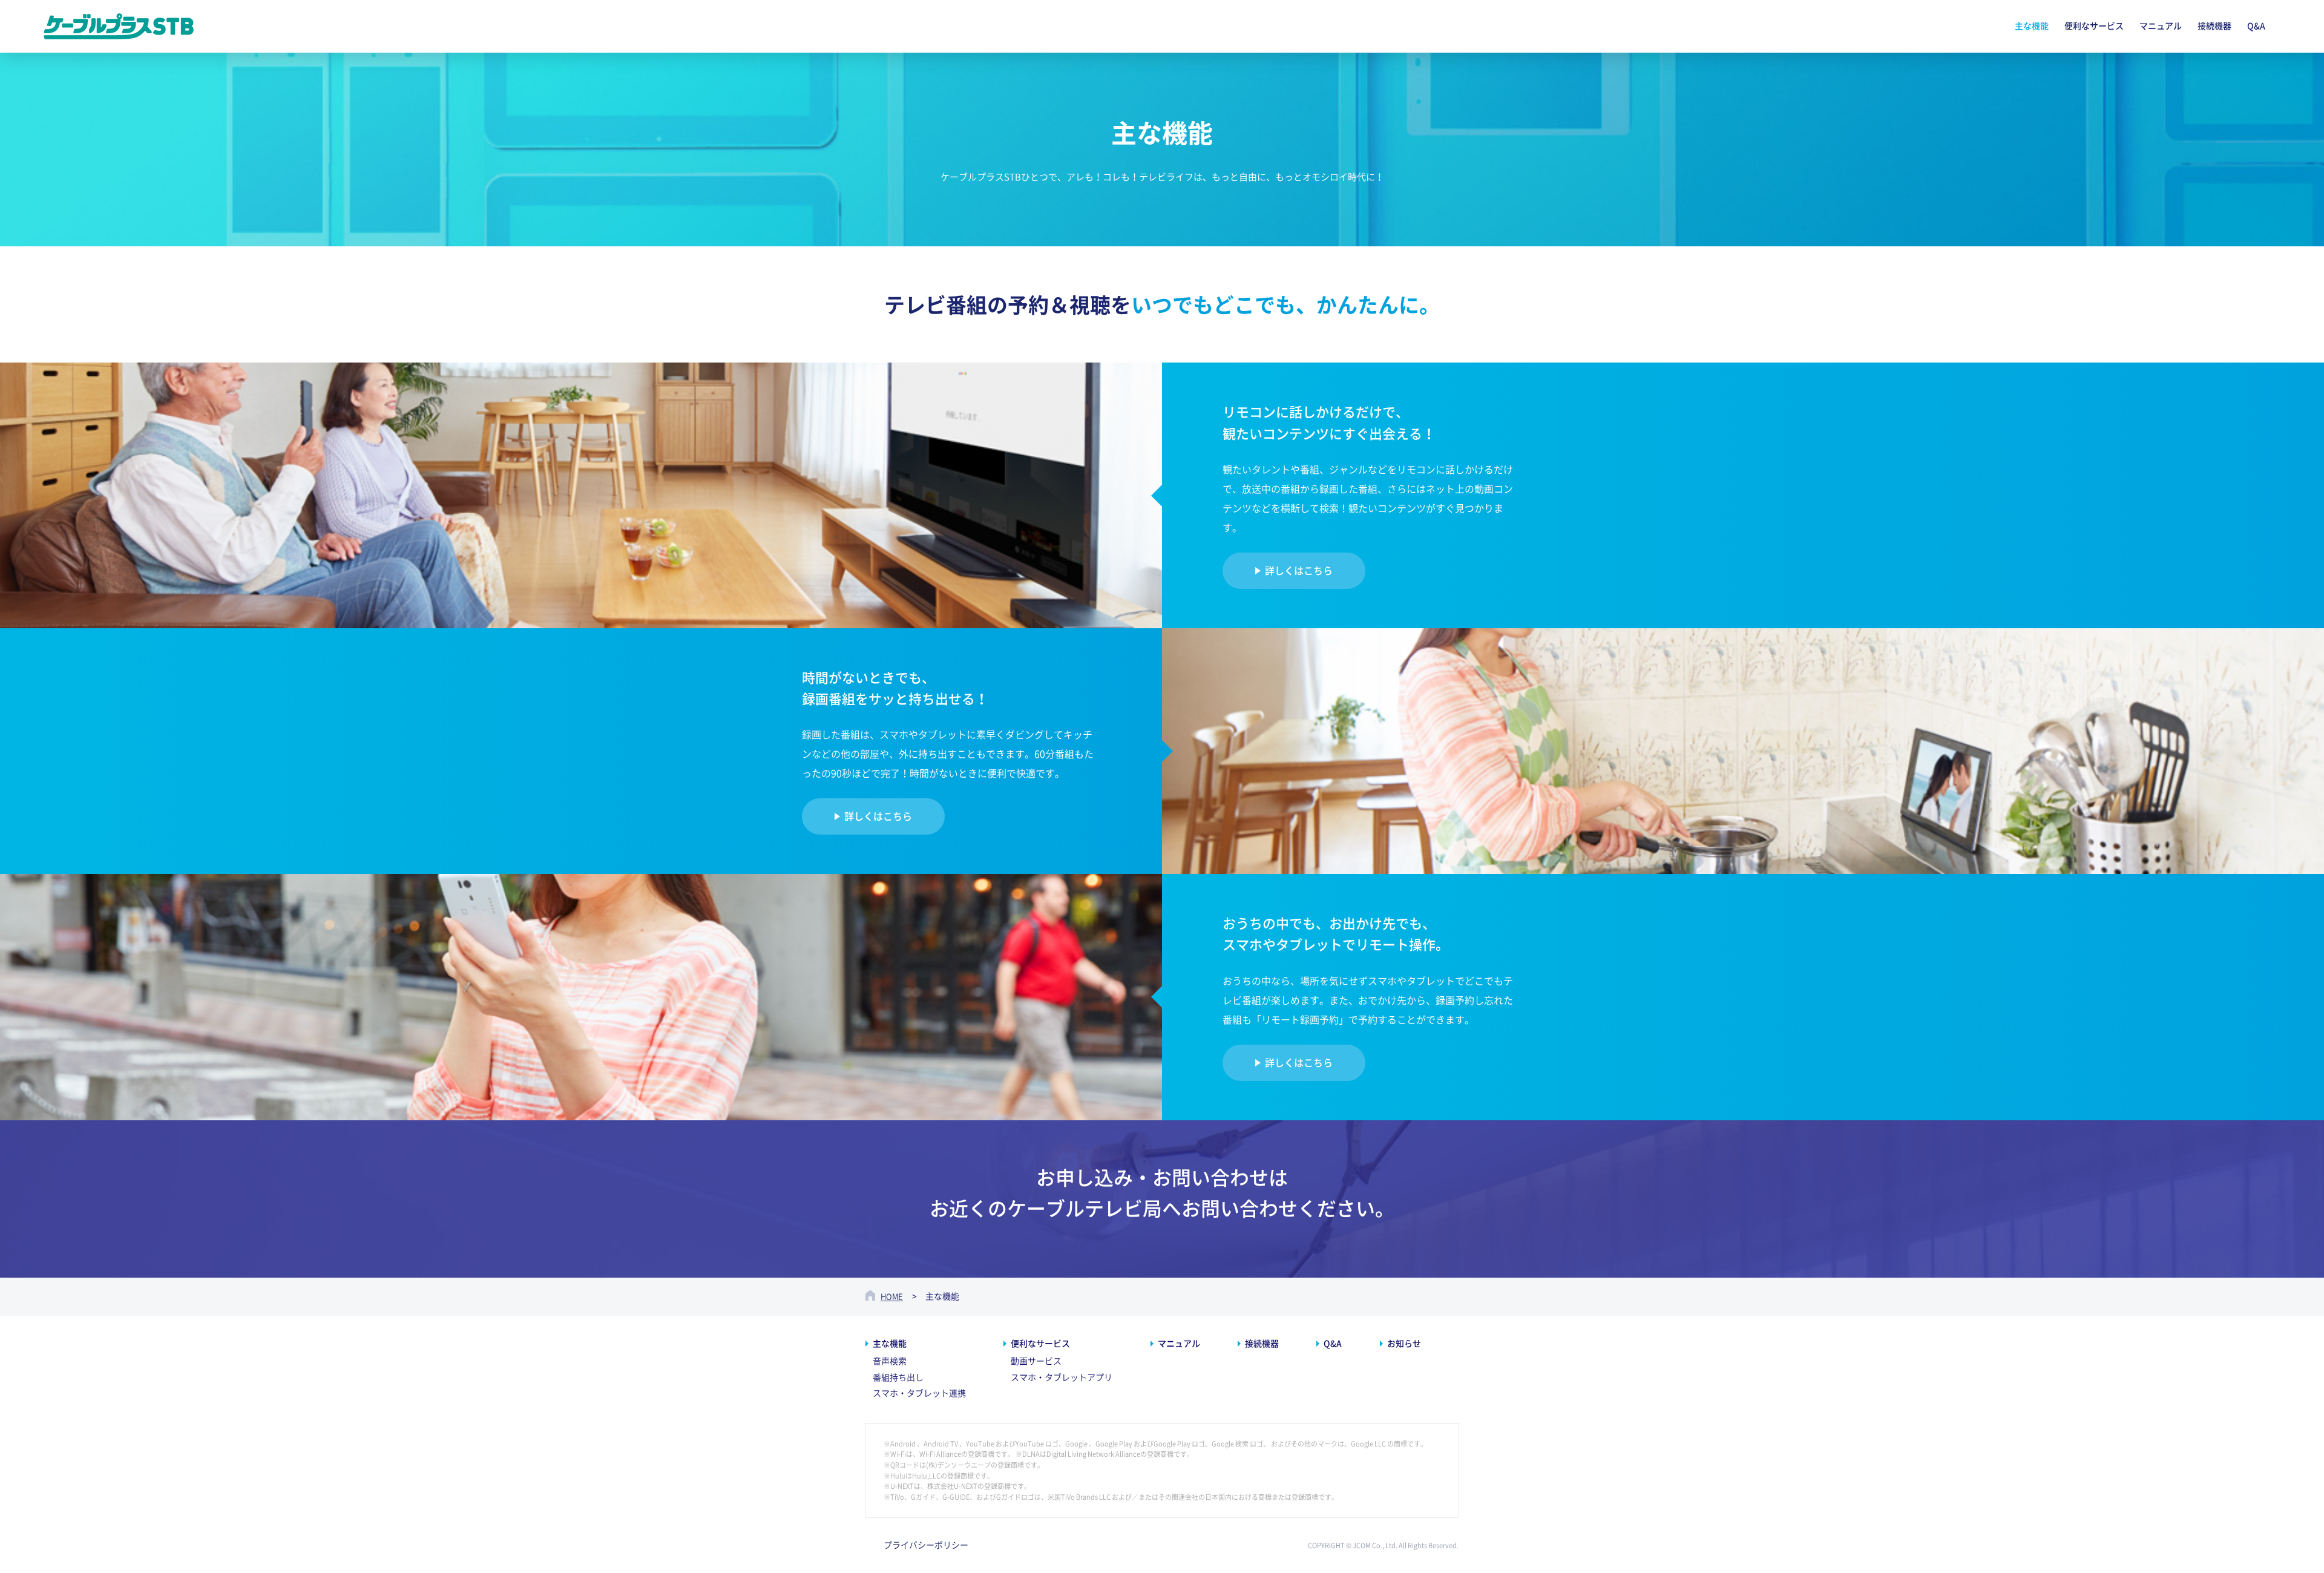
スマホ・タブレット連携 (919, 1393)
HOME (892, 1297)
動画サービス (1036, 1361)
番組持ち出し (898, 1378)
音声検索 (890, 1361)
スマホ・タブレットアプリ (1062, 1378)
